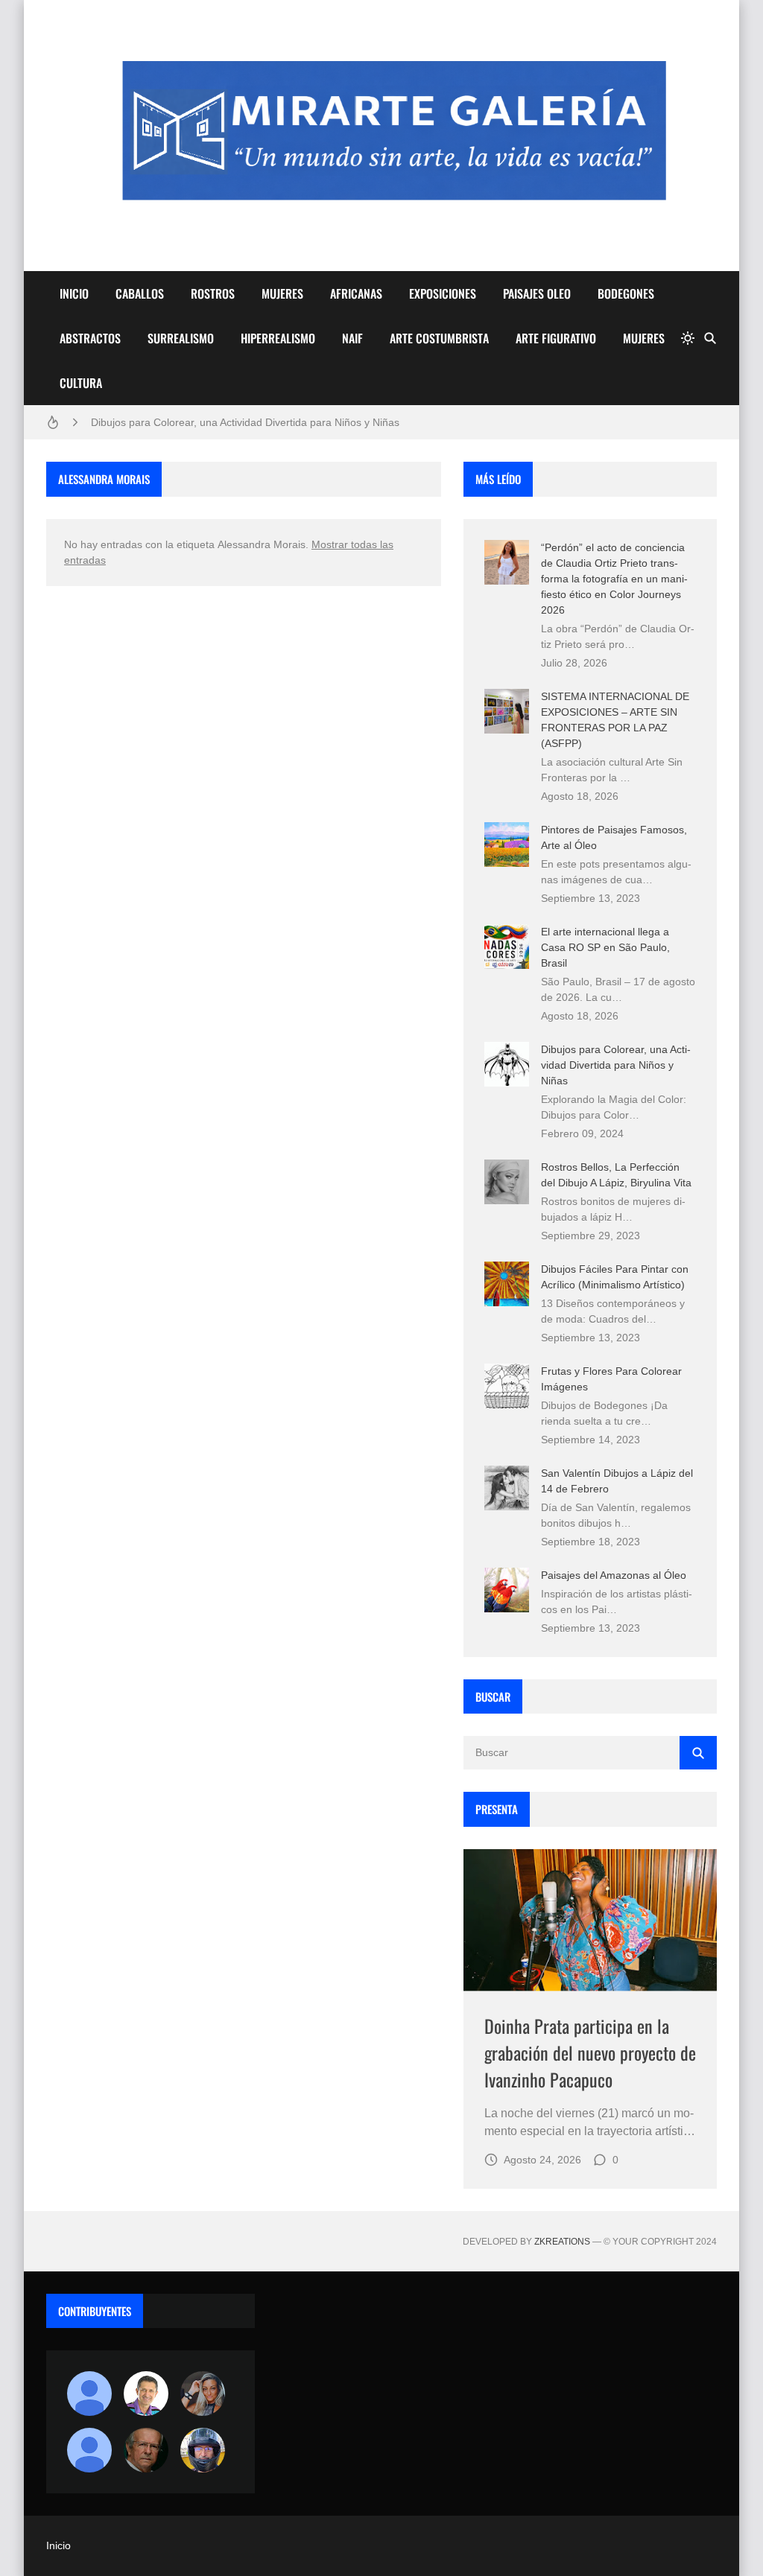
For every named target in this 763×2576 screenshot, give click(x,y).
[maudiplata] (203, 2450)
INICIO (74, 293)
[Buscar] (710, 338)
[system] (688, 338)
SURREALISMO (181, 338)
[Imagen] (590, 1920)
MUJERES (282, 293)
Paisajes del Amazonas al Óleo (614, 1575)
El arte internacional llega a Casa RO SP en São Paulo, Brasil (605, 947)
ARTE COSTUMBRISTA (439, 338)
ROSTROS (213, 293)
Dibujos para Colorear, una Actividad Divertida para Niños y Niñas (245, 422)
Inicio (58, 2545)
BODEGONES (626, 293)
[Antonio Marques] (89, 2394)
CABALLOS (140, 293)
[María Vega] (89, 2450)
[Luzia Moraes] (203, 2394)
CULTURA (81, 383)
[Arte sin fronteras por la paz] (146, 2394)
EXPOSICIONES (443, 293)
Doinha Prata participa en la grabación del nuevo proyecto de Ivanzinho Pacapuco (590, 2052)
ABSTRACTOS (90, 338)
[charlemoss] (146, 2450)
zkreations (562, 2242)
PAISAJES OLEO (537, 293)
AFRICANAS (356, 293)
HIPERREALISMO (278, 338)
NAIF (352, 338)
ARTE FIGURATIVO (556, 338)
